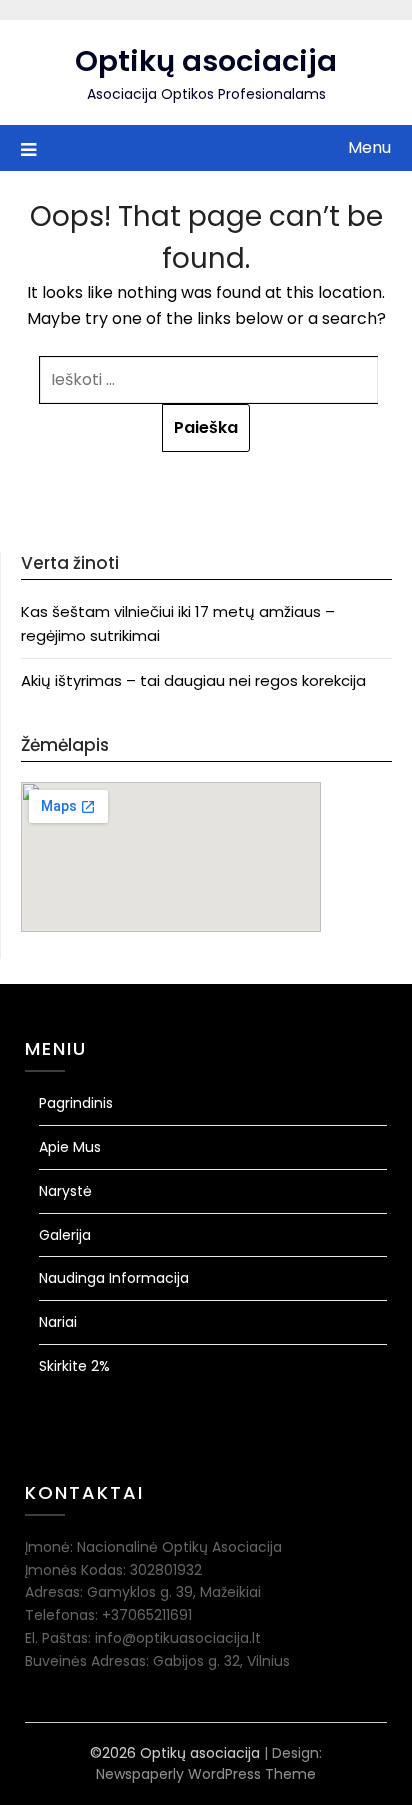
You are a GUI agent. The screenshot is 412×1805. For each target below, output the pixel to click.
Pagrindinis (76, 1103)
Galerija (65, 1235)
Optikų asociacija (206, 61)
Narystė (65, 1191)
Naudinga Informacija (114, 1278)
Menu (369, 147)
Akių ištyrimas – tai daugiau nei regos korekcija (193, 680)
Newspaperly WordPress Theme (206, 1774)
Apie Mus (70, 1147)
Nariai (58, 1322)
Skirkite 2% (74, 1366)
